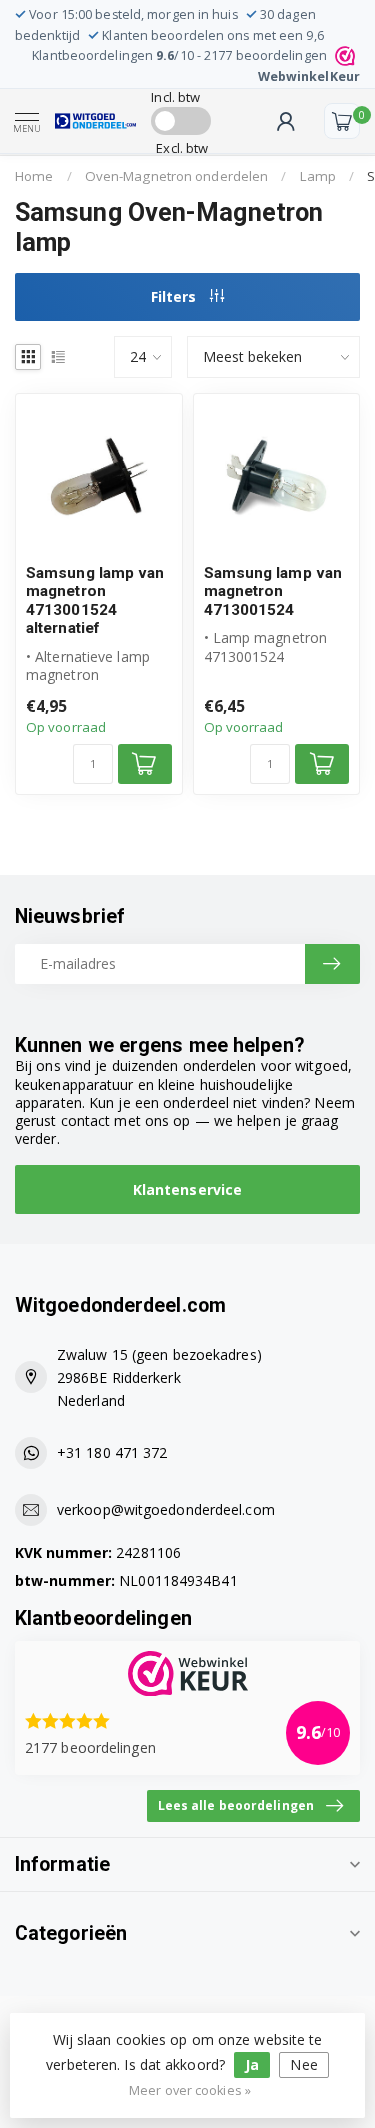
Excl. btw (182, 148)
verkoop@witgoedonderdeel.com (166, 1509)
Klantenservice (187, 1189)
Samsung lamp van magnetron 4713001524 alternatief (95, 600)
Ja (252, 2064)
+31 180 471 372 (112, 1452)
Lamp (318, 176)
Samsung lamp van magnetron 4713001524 (273, 591)
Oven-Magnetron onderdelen (177, 176)
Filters (175, 296)
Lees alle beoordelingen (236, 1805)
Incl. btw (175, 97)
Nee (303, 2064)
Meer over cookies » (190, 2090)
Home (34, 176)
